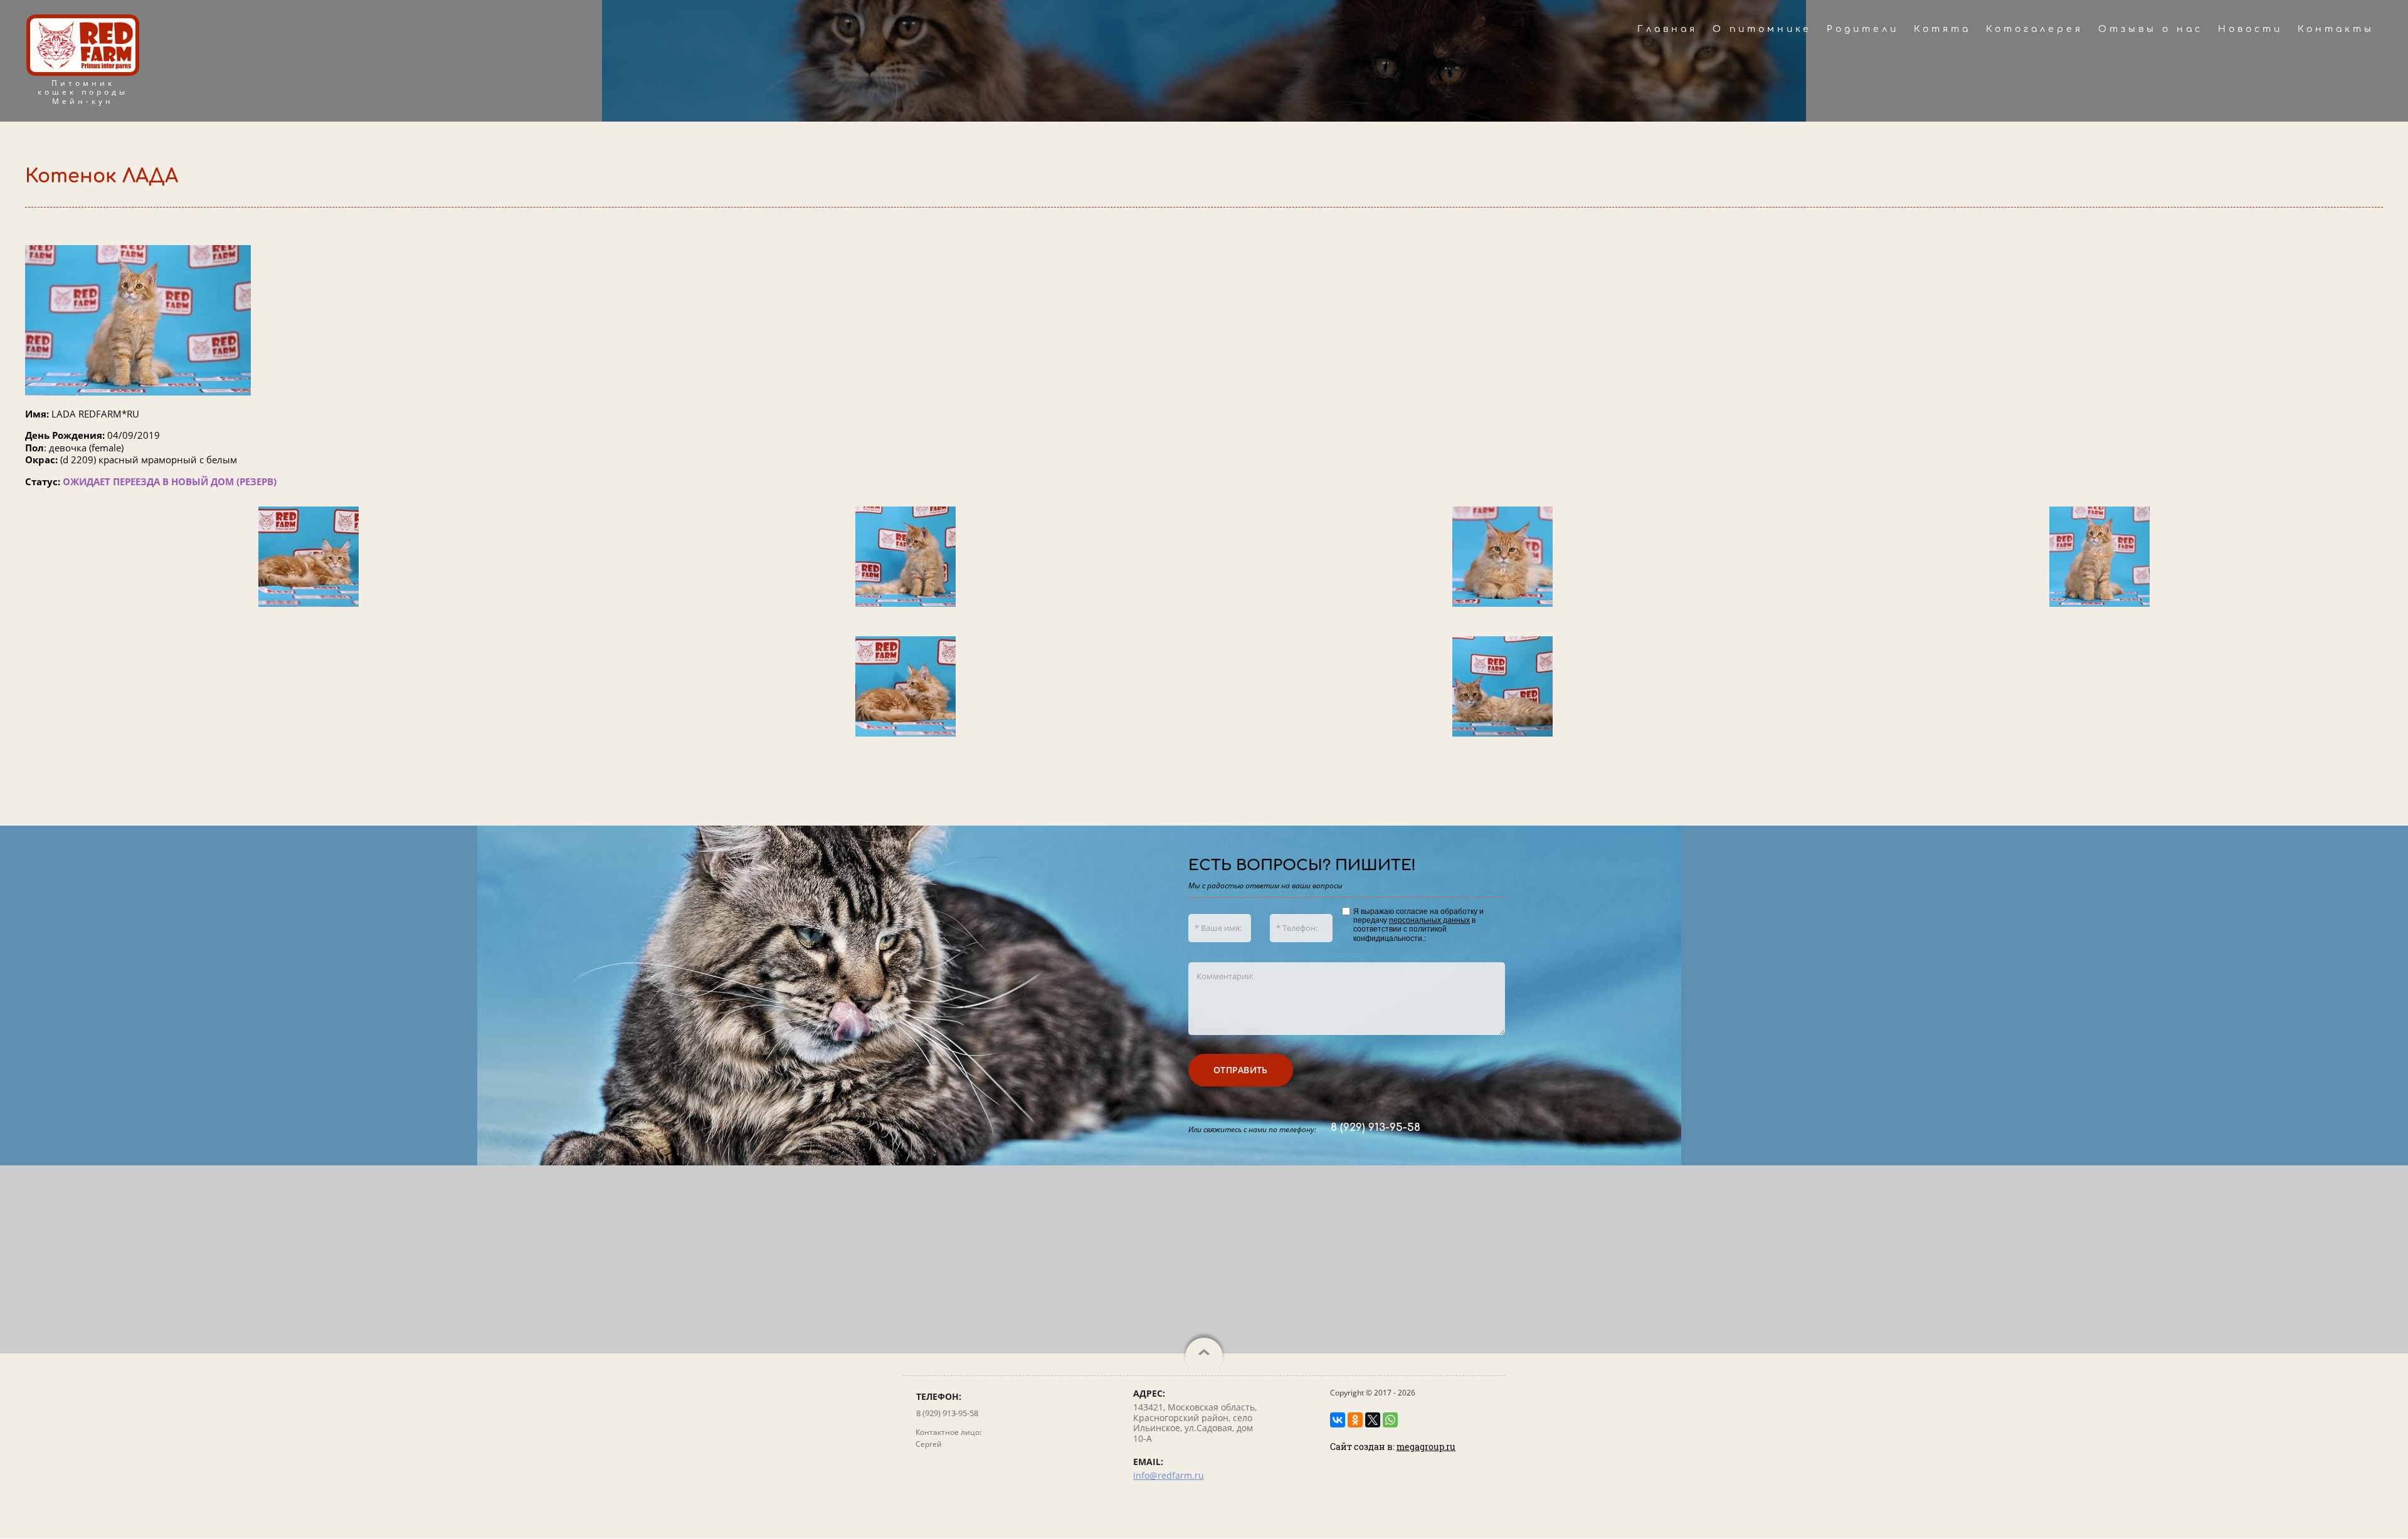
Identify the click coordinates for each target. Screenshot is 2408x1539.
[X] (1373, 1420)
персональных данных (1429, 920)
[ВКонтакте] (1338, 1420)
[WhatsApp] (1390, 1420)
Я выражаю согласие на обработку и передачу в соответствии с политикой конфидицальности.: (1418, 925)
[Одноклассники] (1355, 1420)
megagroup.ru (1426, 1447)
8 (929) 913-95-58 (1376, 1127)
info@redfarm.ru (1169, 1475)
